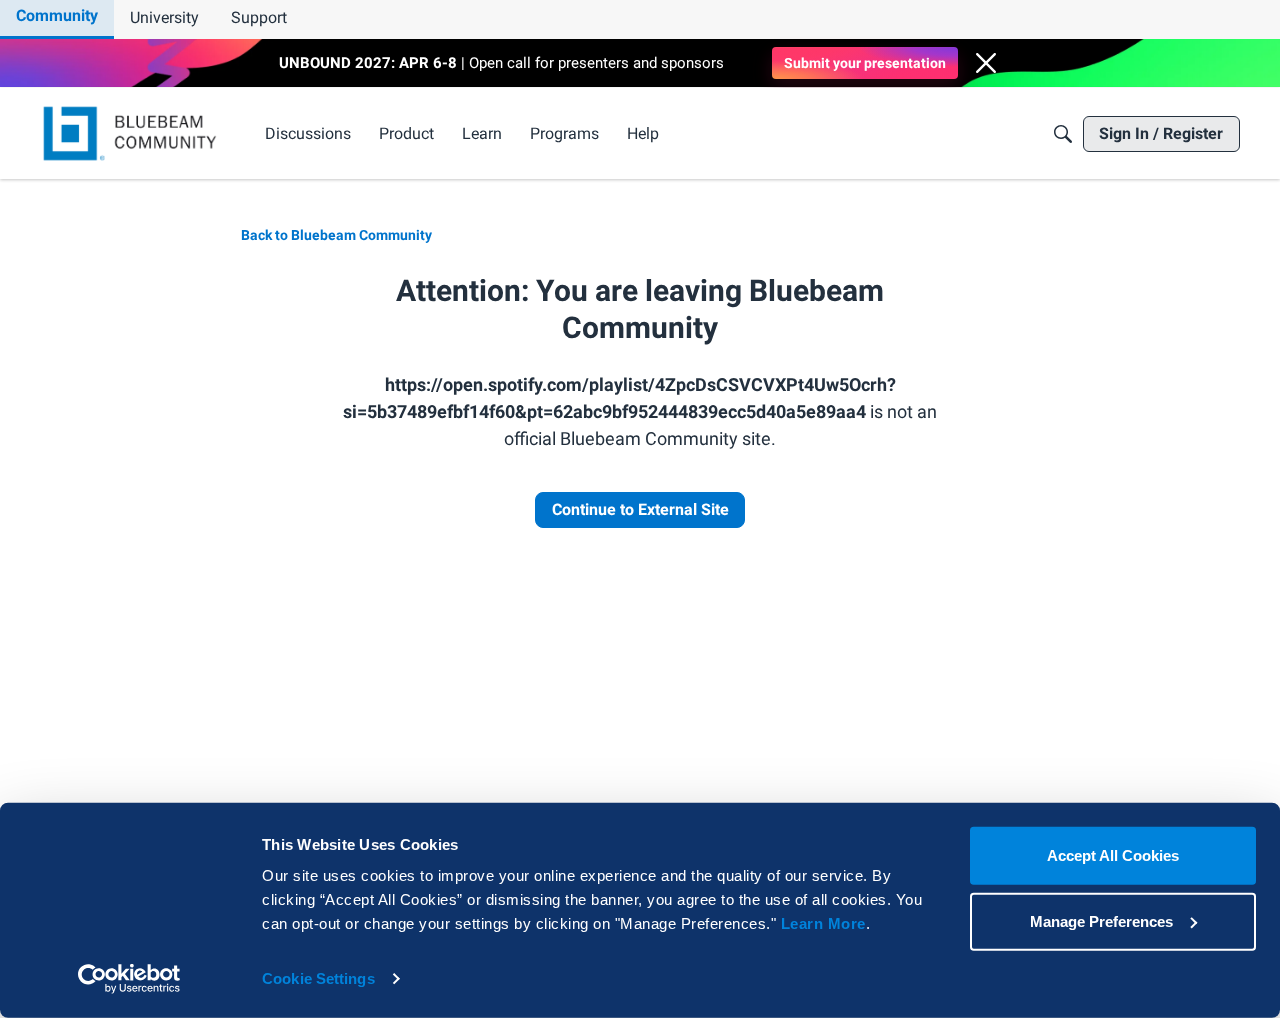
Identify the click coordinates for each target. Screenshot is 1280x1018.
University (164, 17)
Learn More (823, 923)
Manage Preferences (1101, 920)
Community (57, 15)
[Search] (1063, 134)
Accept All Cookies (1113, 855)
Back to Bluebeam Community (336, 235)
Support (259, 17)
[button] (986, 63)
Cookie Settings (318, 978)
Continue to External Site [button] (640, 509)
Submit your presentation (865, 63)
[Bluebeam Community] (133, 133)
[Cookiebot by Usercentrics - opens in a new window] (129, 979)
